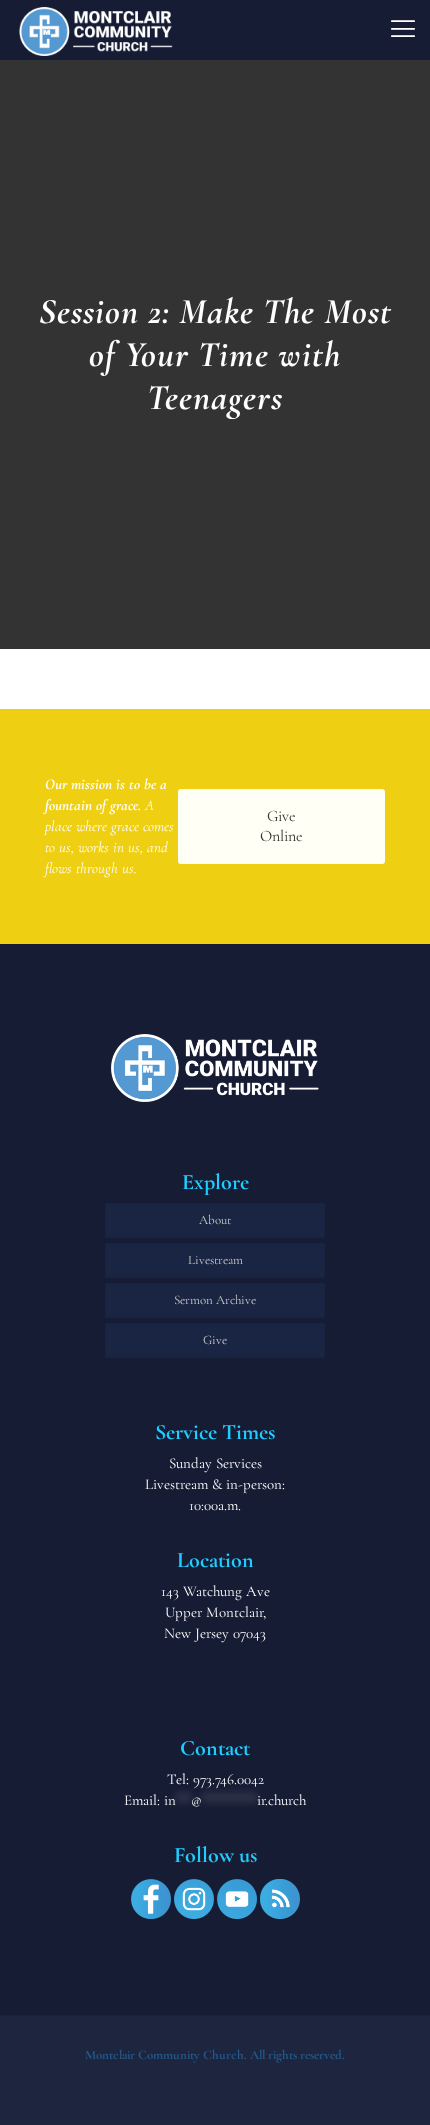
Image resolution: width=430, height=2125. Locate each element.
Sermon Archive (215, 1300)
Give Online (281, 825)
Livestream (215, 1260)
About (215, 1220)
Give (215, 1340)
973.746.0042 (228, 1779)
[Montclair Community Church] (96, 30)
